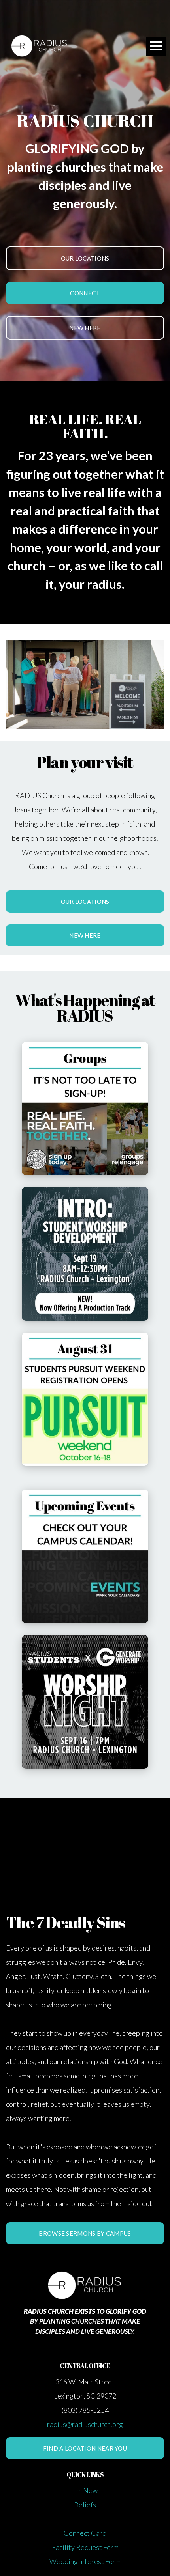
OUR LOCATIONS (85, 258)
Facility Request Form (85, 2547)
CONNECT (85, 293)
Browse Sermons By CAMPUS (85, 2233)
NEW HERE (85, 328)
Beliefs (85, 2505)
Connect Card (85, 2533)
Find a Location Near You (85, 2448)
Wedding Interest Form (85, 2561)
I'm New (85, 2490)
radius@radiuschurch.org (85, 2424)
